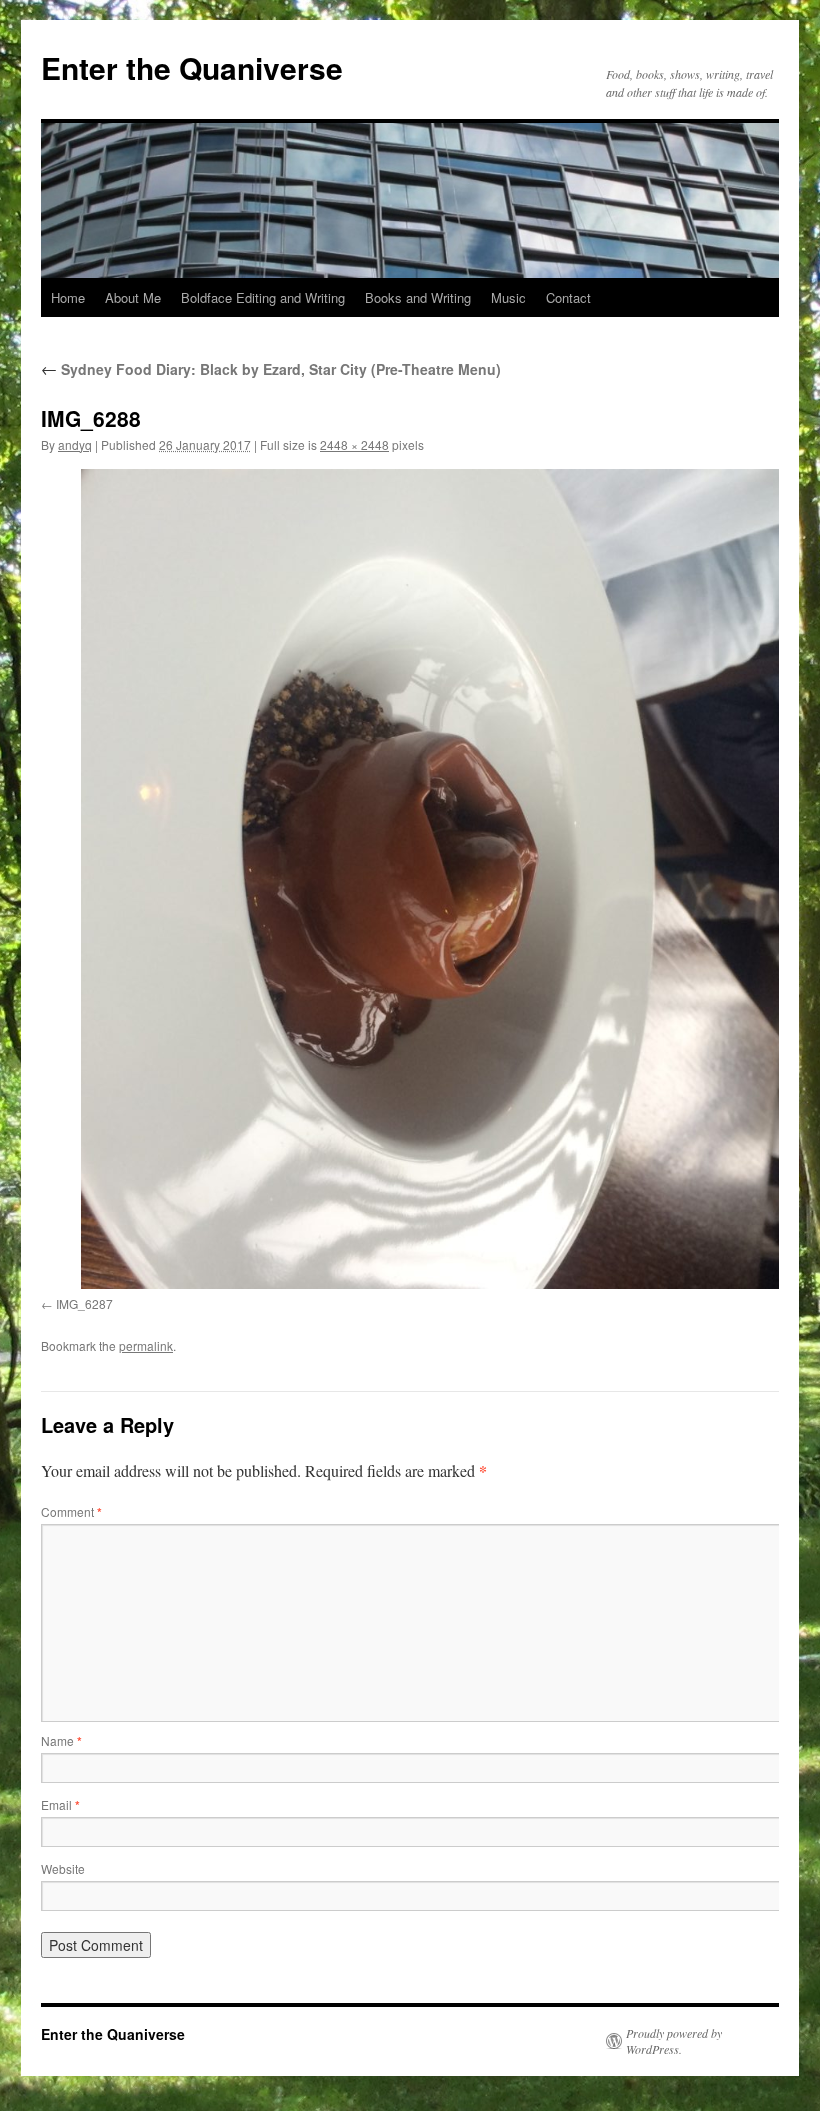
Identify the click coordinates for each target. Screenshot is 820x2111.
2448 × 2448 (354, 444)
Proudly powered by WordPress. (674, 2041)
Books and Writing (418, 297)
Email (60, 1804)
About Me (133, 297)
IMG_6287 (84, 1303)
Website (63, 1868)
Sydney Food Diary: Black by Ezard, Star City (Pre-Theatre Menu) (271, 369)
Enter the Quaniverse (192, 67)
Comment (71, 1511)
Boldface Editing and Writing (263, 297)
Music (508, 297)
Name (61, 1740)
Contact (568, 297)
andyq (75, 444)
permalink (146, 1345)
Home (68, 297)
